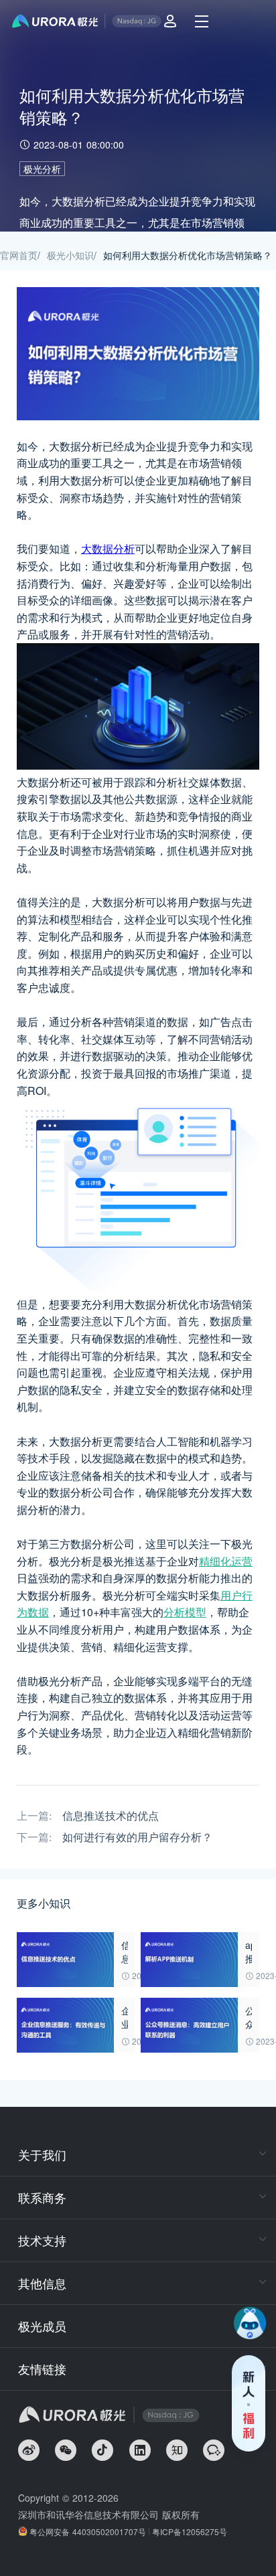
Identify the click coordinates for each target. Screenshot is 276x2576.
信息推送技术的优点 (111, 1816)
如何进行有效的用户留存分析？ (137, 1837)
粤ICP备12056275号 (190, 2531)
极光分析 (42, 169)
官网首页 (19, 255)
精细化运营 (226, 1561)
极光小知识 (70, 255)
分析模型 (185, 1612)
